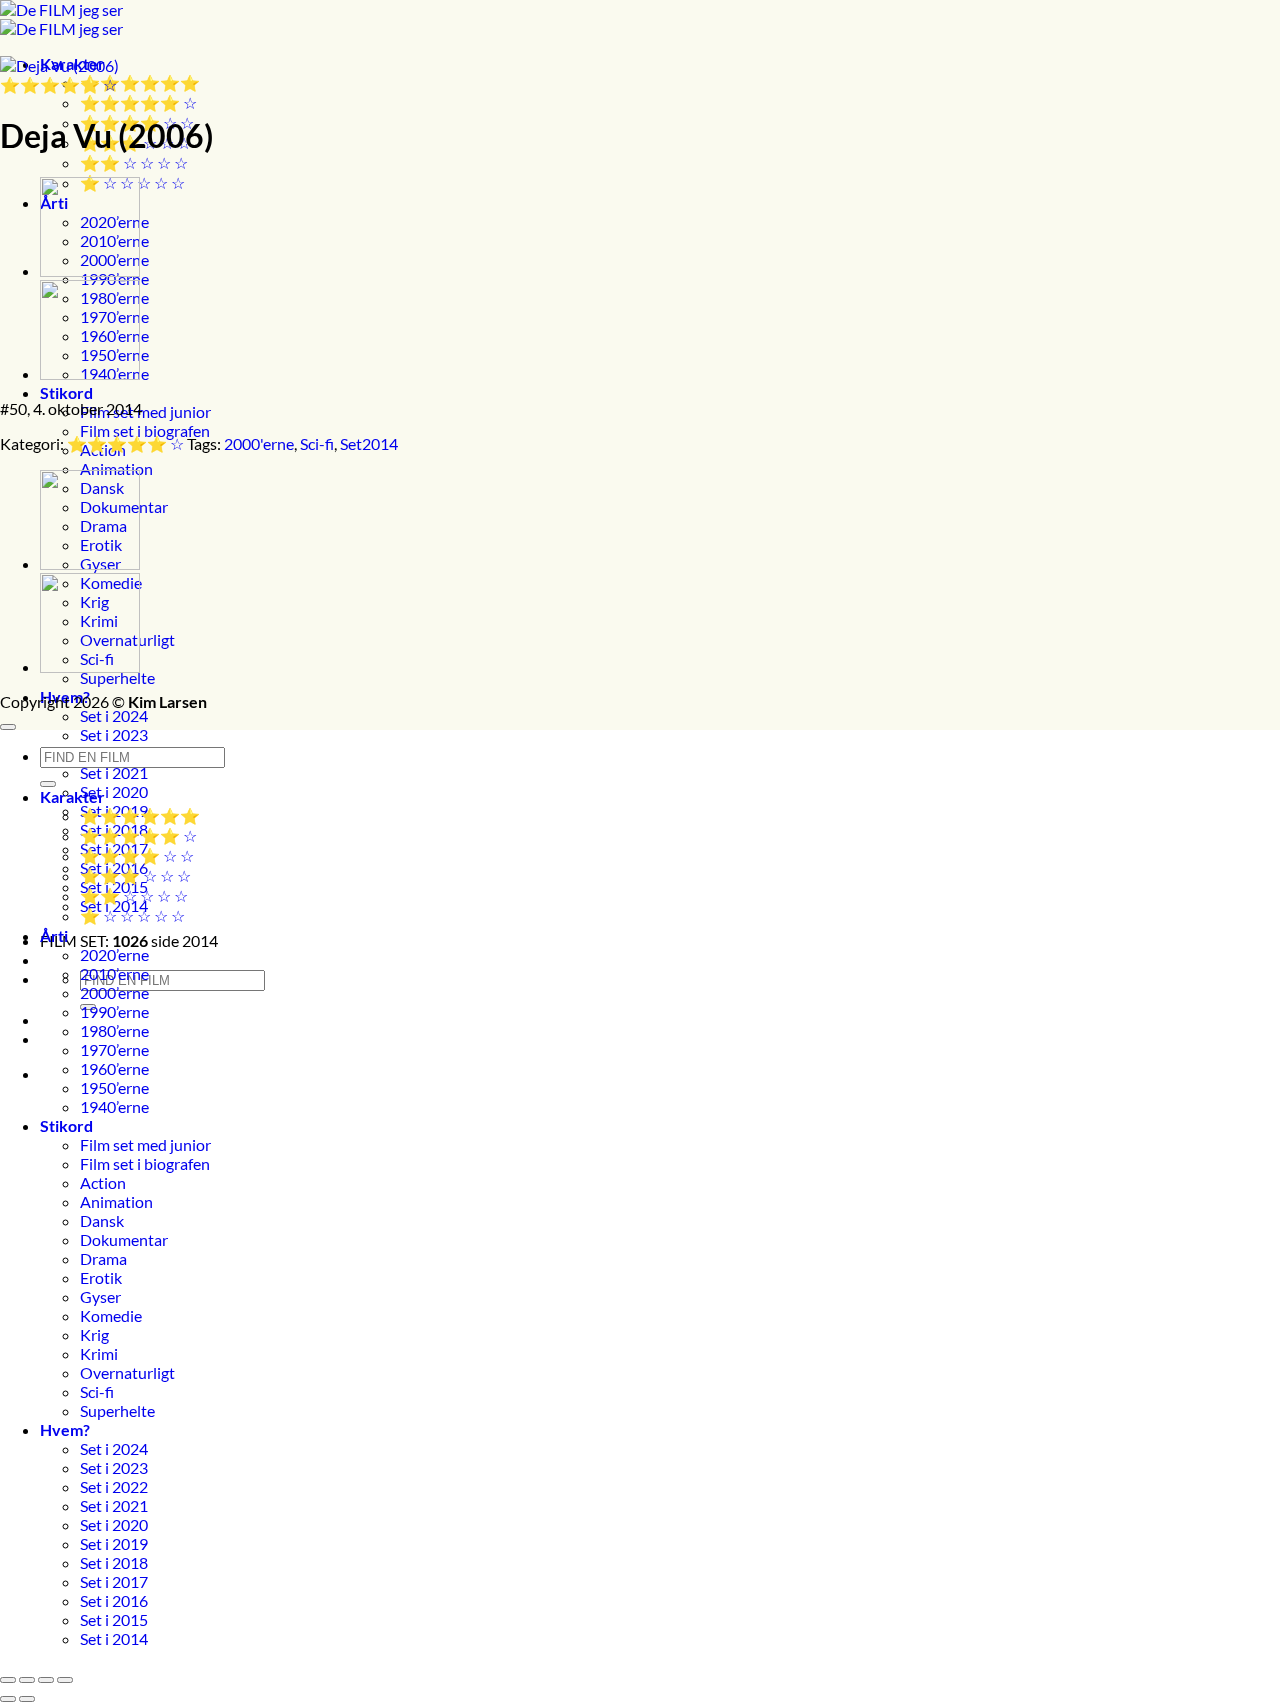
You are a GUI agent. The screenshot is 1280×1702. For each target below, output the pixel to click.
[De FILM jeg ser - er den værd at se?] (61, 19)
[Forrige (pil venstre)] (8, 1699)
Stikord (66, 392)
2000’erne (114, 992)
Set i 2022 (114, 1486)
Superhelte (117, 677)
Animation (116, 468)
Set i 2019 (114, 1543)
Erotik (101, 1277)
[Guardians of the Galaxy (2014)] (90, 373)
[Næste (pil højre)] (27, 1699)
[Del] (46, 1680)
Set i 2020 (114, 791)
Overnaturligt (127, 1372)
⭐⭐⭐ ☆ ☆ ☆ (135, 875)
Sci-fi (317, 443)
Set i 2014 (114, 1638)
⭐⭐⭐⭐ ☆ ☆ (137, 855)
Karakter (72, 796)
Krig (94, 1334)
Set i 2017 (114, 1581)
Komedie (111, 1315)
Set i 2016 (114, 1600)
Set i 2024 (114, 715)
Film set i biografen (145, 430)
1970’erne (114, 1049)
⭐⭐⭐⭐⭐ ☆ (138, 102)
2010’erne (114, 973)
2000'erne (259, 443)
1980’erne (114, 1030)
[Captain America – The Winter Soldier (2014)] (90, 270)
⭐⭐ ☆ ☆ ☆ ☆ (134, 162)
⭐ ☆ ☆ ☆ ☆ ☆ (132, 915)
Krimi (99, 1353)
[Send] (48, 784)
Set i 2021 (114, 772)
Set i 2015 (114, 1619)
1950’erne (114, 1087)
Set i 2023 (114, 734)
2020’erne (114, 954)
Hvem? (65, 1429)
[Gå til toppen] (8, 727)
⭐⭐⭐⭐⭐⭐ (140, 82)
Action (103, 1182)
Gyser (100, 1296)
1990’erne (114, 1011)
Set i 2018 (114, 1562)
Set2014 (369, 443)
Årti (54, 935)
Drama (103, 1258)
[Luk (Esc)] (65, 1680)
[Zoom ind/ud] (8, 1680)
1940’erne (114, 1106)
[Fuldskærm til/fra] (27, 1680)
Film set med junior (145, 411)
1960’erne (114, 1068)
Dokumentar (124, 1239)
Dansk (102, 1220)
